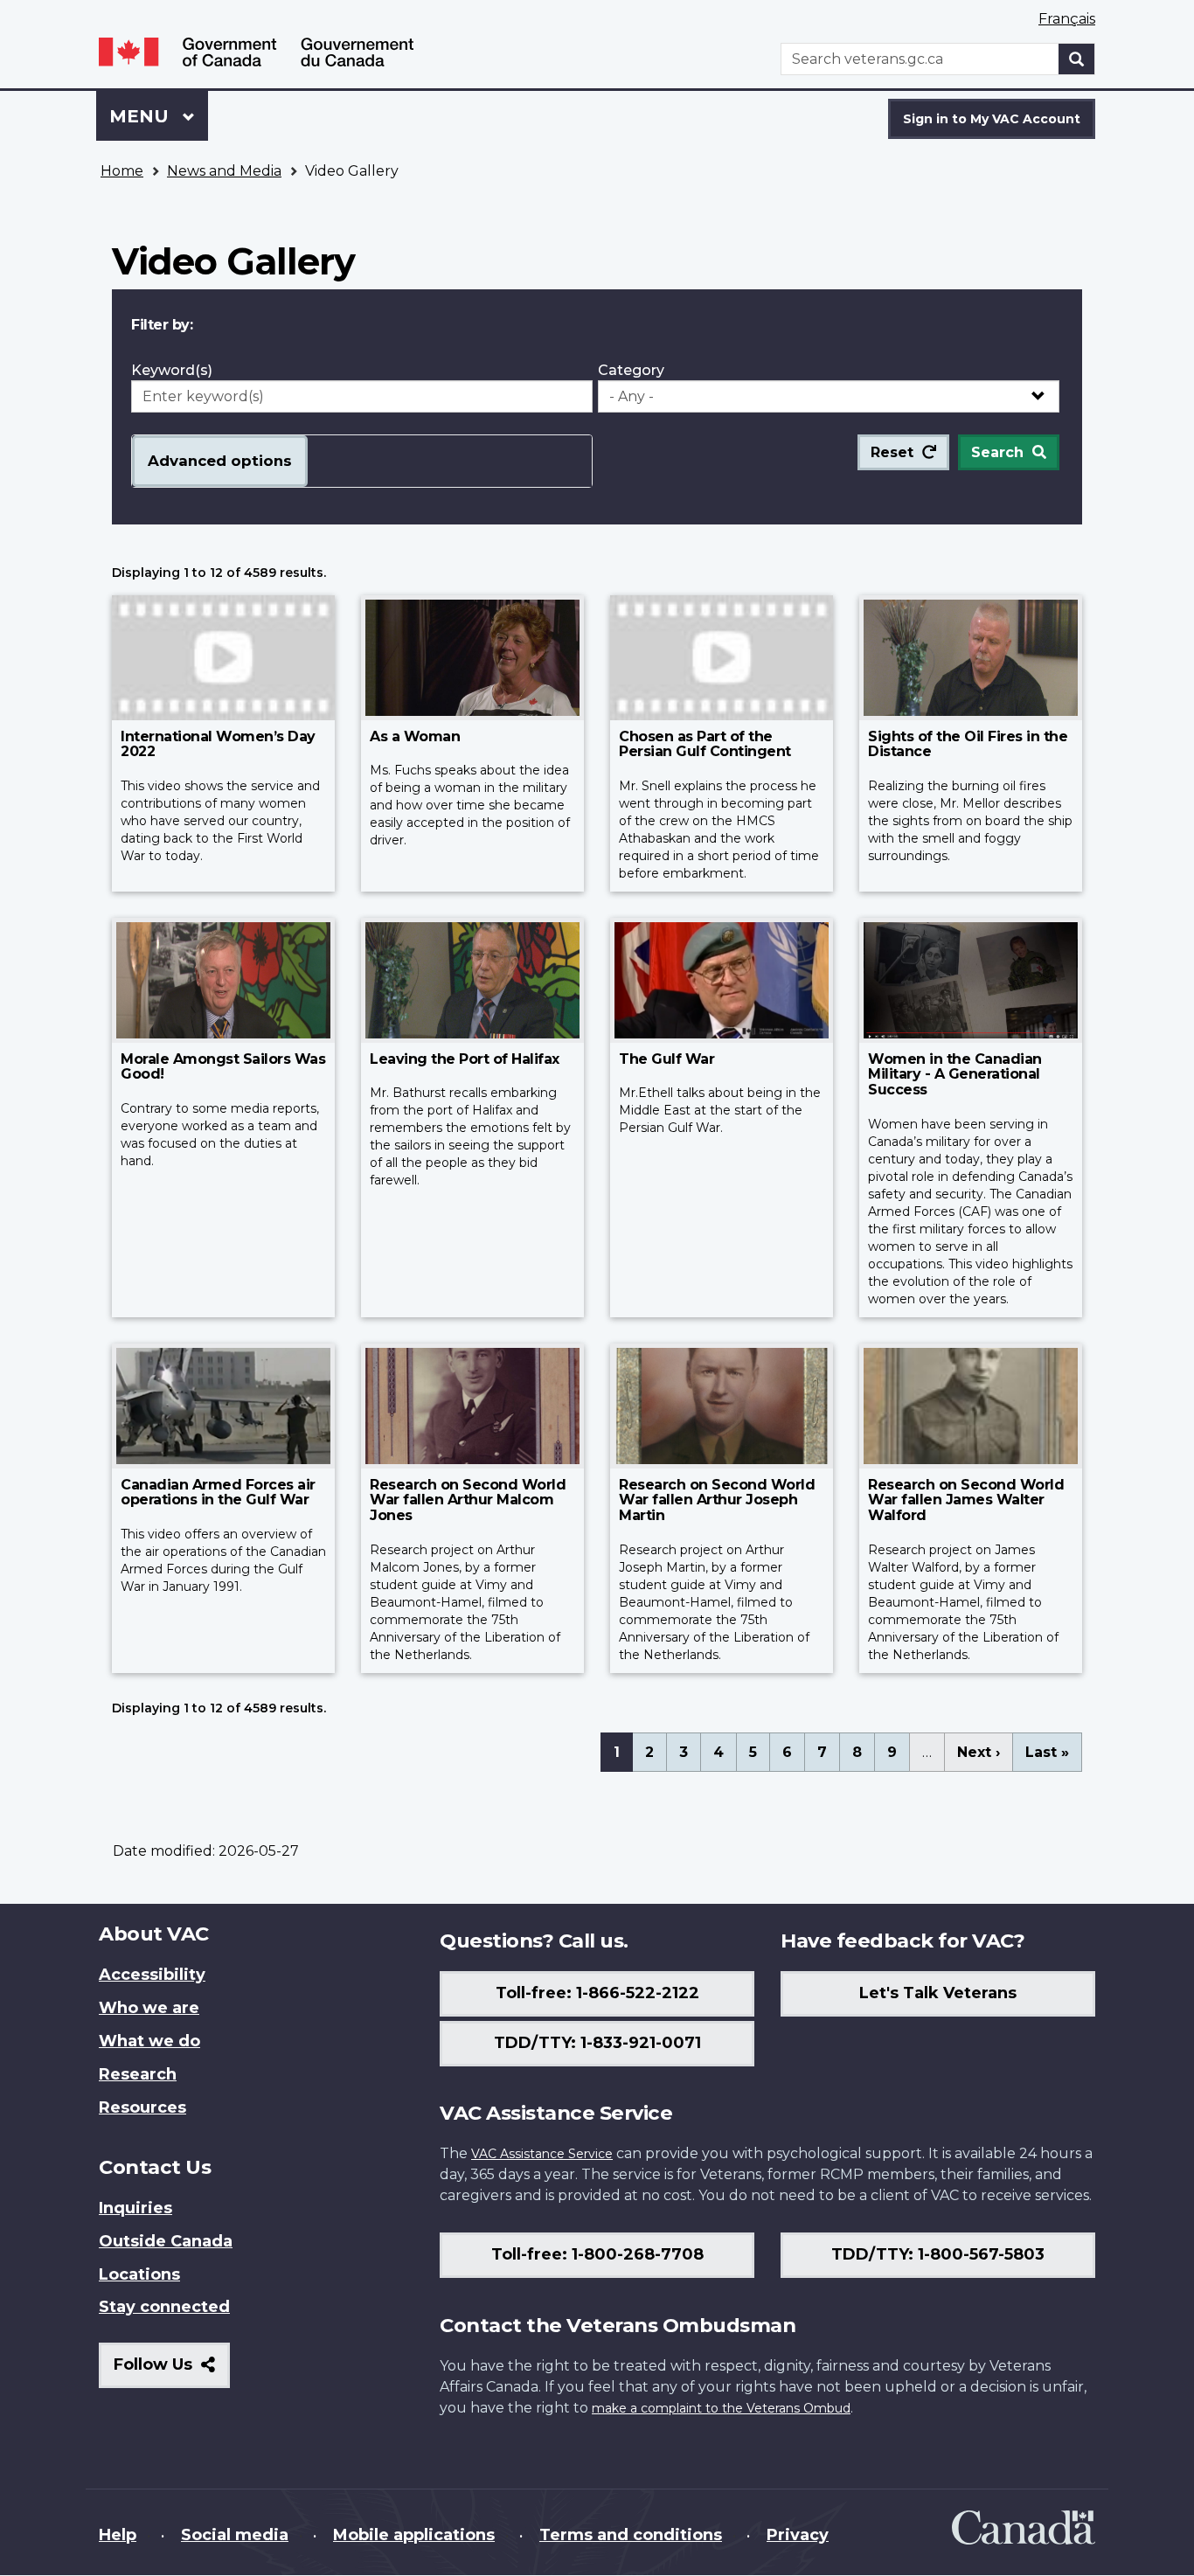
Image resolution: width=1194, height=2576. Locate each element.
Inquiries (135, 2208)
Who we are (149, 2008)
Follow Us (172, 2371)
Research (138, 2074)
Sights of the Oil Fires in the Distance (968, 744)
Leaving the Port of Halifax (465, 1059)
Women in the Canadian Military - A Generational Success (955, 1074)
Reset (892, 452)
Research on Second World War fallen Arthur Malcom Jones (468, 1500)
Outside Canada (166, 2241)
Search (997, 452)
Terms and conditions (631, 2535)
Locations (139, 2274)
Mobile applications (414, 2535)
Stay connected (164, 2307)
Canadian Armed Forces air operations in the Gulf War (218, 1493)
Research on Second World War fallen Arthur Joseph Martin (717, 1500)
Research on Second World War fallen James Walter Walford (966, 1500)
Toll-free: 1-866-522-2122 (597, 1993)
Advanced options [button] (220, 461)
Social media (235, 2535)
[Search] (1077, 59)
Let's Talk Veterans (938, 1993)
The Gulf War (666, 1059)
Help (118, 2535)
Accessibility (152, 1975)
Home (122, 171)
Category (631, 370)
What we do (149, 2041)
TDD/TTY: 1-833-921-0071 (597, 2043)
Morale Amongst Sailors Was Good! (223, 1067)
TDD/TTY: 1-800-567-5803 (938, 2254)
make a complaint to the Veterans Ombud (721, 2408)
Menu (142, 116)
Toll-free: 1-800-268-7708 (597, 2254)
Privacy (798, 2535)
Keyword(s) (172, 370)
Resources (142, 2107)
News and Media (224, 171)
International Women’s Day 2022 (218, 744)
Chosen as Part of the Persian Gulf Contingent (705, 744)
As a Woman (415, 736)
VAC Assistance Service (542, 2154)
